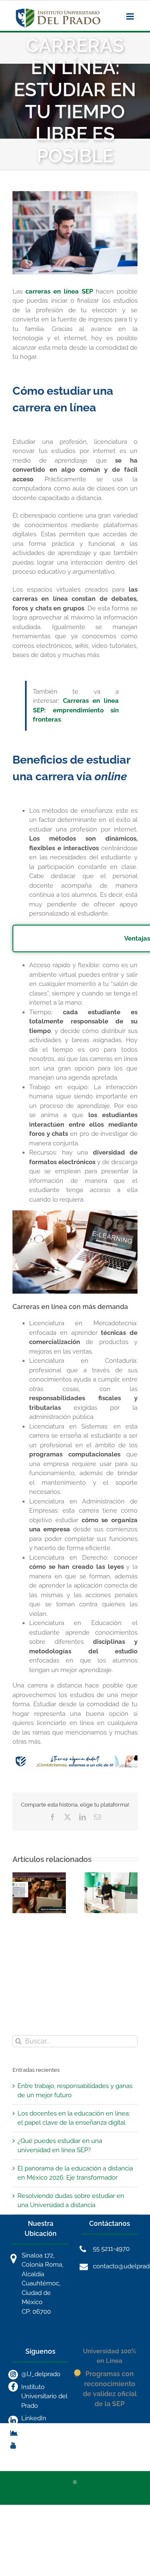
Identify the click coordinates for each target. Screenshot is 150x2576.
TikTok (30, 2431)
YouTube (34, 2444)
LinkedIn (34, 2418)
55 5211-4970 (111, 2249)
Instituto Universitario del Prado (44, 2396)
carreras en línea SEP (59, 291)
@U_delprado (41, 2374)
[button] (19, 1893)
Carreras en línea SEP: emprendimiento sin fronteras (76, 710)
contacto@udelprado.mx (115, 2266)
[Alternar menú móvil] (131, 16)
